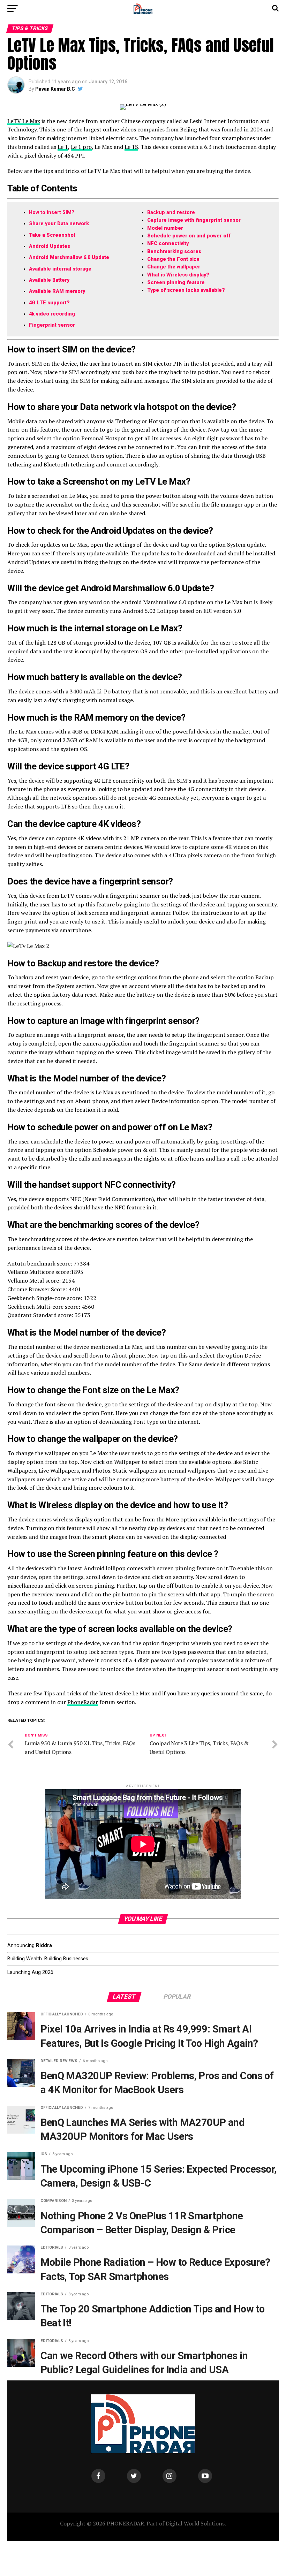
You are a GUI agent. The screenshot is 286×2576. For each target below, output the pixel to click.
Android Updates (50, 246)
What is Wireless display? (178, 275)
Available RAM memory (57, 291)
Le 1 (63, 147)
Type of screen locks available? (186, 290)
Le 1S (131, 147)
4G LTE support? (49, 303)
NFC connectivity (168, 244)
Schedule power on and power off (189, 236)
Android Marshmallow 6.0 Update (69, 257)
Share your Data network (59, 224)
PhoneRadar (83, 1702)
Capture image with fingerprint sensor (194, 220)
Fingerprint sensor (52, 325)
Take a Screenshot (52, 235)
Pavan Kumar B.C (55, 89)
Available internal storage (60, 269)
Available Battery (49, 280)
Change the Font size (173, 259)
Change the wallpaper (174, 267)
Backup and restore (171, 212)
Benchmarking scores (174, 252)
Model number (165, 228)
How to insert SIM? (52, 212)
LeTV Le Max (24, 121)
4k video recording (52, 314)
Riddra (44, 1946)
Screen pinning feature (176, 283)
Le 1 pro (81, 147)
